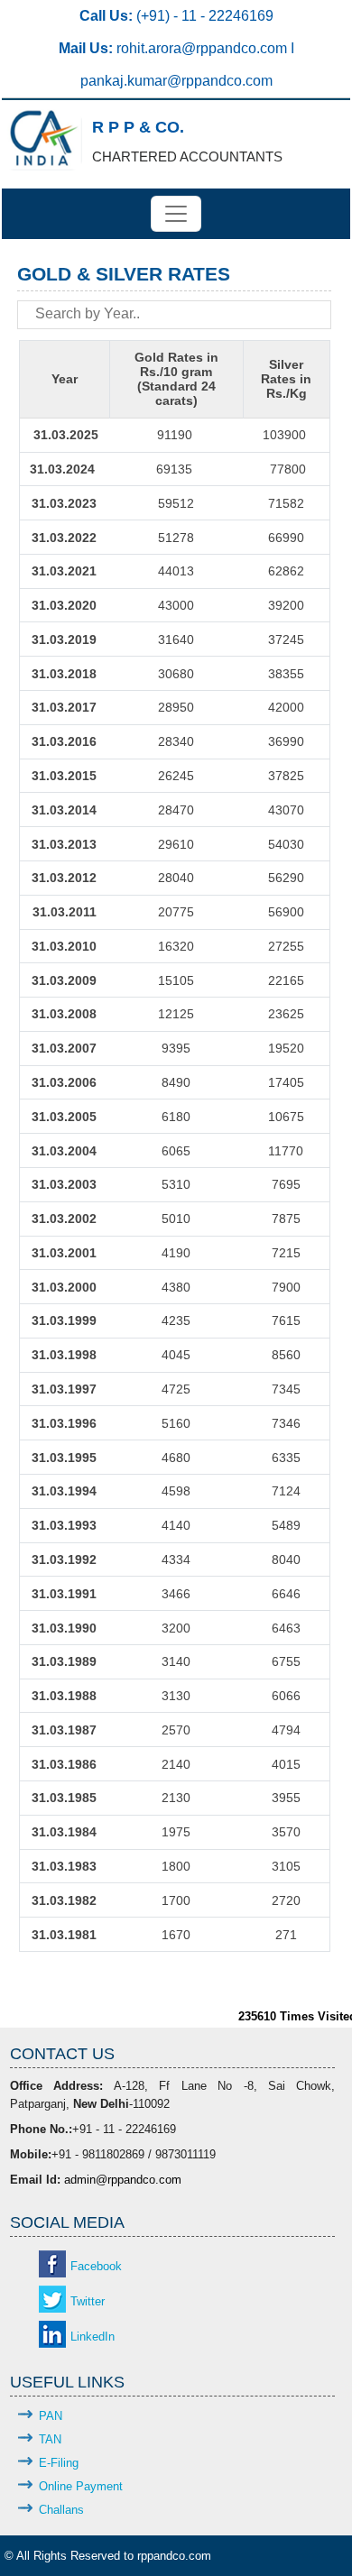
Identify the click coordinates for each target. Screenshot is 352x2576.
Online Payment (81, 2486)
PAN (51, 2416)
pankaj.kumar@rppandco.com (176, 81)
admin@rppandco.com (123, 2180)
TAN (50, 2439)
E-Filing (59, 2463)
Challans (61, 2510)
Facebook (96, 2266)
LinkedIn (93, 2337)
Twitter (88, 2301)
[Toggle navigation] (176, 214)
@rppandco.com (236, 48)
